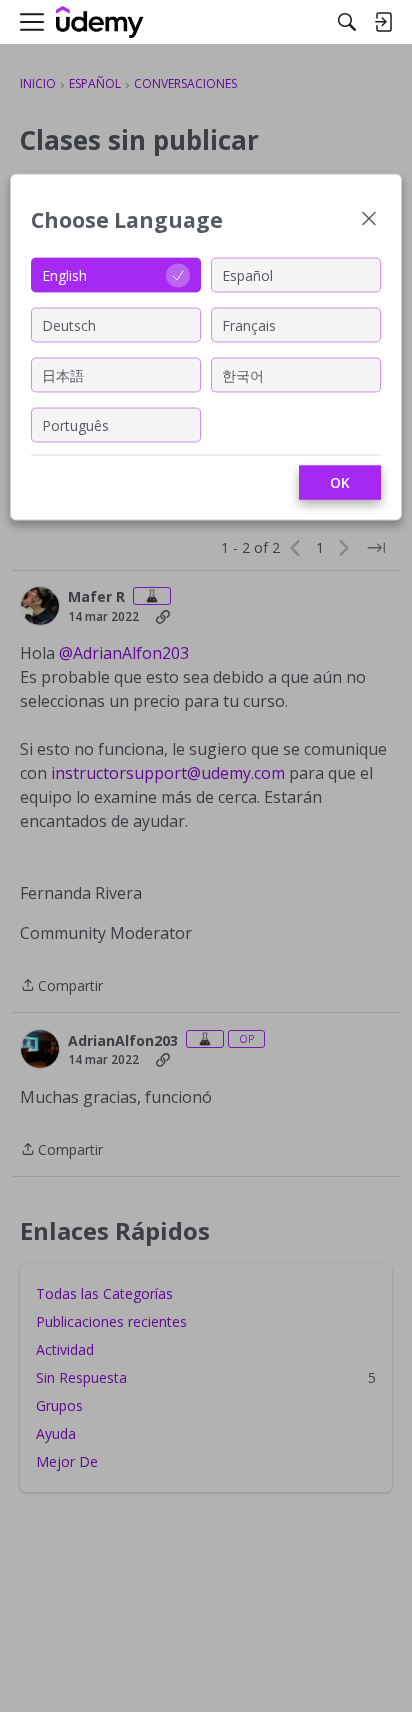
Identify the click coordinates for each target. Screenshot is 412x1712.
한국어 (243, 374)
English (64, 274)
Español (247, 274)
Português (75, 424)
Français (249, 324)
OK (340, 482)
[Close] (369, 220)
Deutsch (69, 324)
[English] (100, 22)
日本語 (63, 374)
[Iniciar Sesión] (383, 22)
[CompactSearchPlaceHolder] (347, 22)
